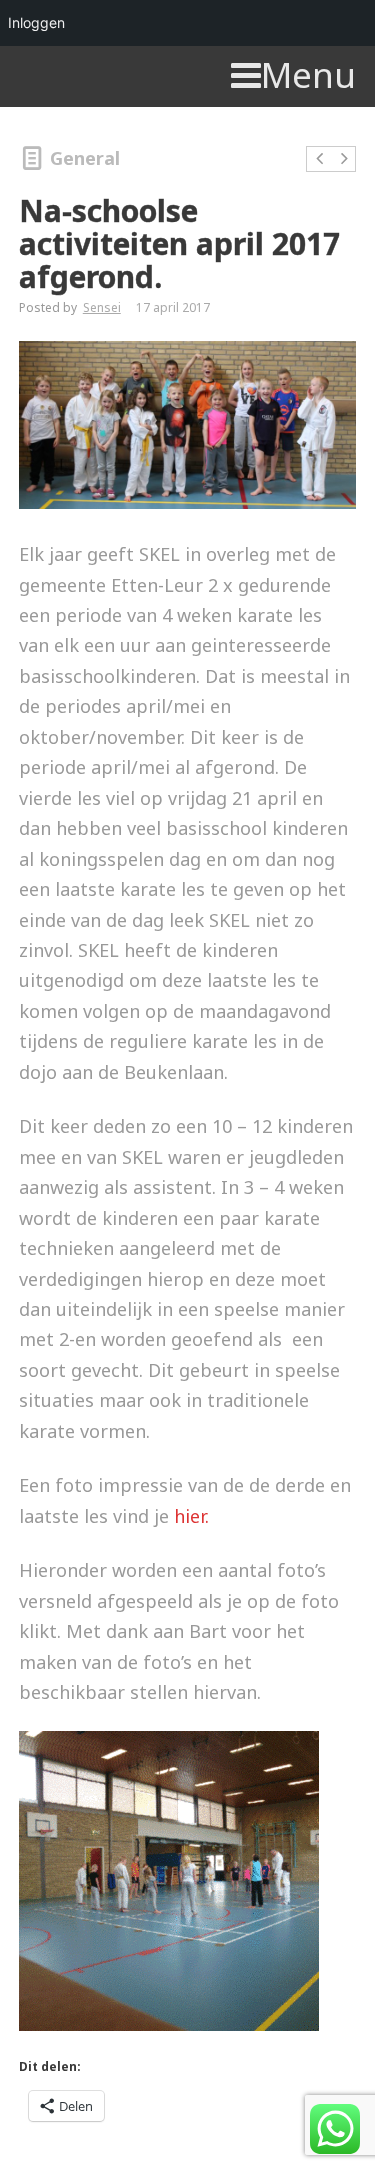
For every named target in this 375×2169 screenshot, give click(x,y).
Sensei (102, 307)
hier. (191, 1516)
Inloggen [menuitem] (36, 22)
